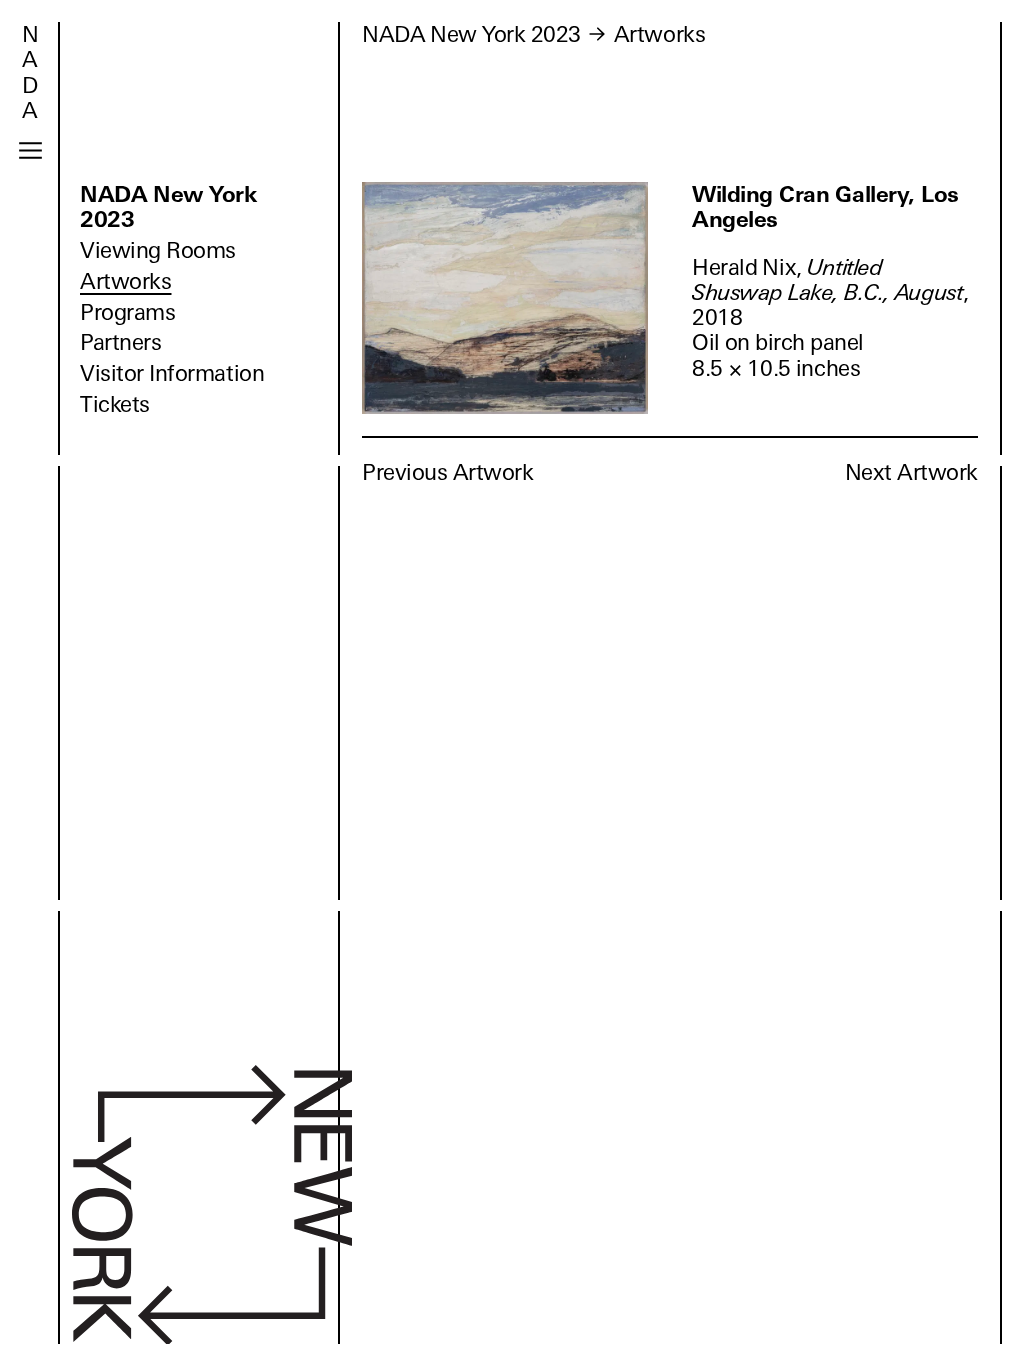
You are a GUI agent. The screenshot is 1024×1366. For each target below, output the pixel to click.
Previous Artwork (448, 472)
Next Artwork (911, 472)
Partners (120, 342)
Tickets (115, 404)
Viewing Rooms (158, 250)
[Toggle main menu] (30, 150)
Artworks (125, 281)
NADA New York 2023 (168, 207)
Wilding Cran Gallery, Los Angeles (825, 207)
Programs (127, 312)
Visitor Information (172, 373)
